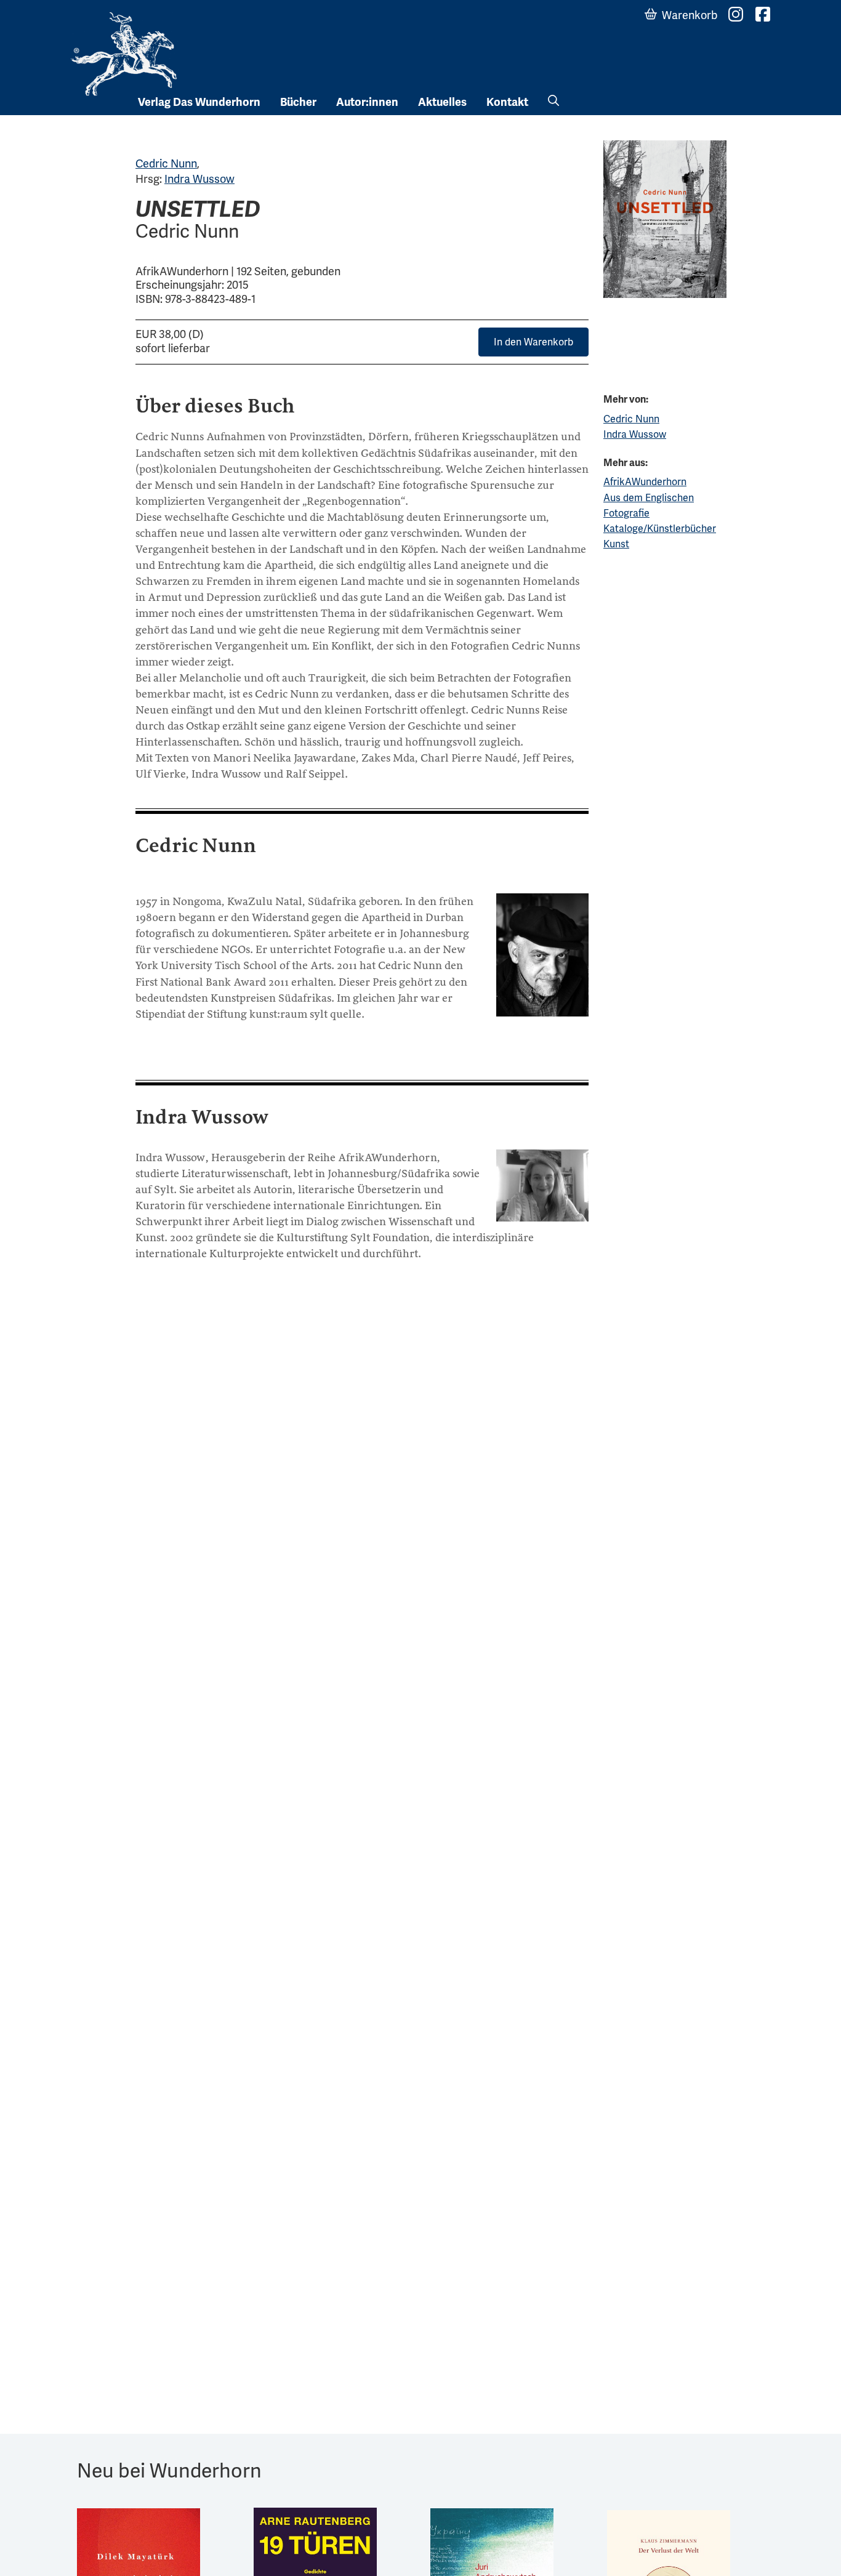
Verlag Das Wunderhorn (199, 102)
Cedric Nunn (166, 163)
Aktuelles (442, 102)
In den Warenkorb (533, 342)
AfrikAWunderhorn (645, 482)
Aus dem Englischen (649, 498)
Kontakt (507, 102)
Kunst (616, 544)
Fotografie (626, 513)
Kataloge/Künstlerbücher (660, 529)
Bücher (298, 102)
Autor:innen (367, 102)
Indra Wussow (199, 179)
